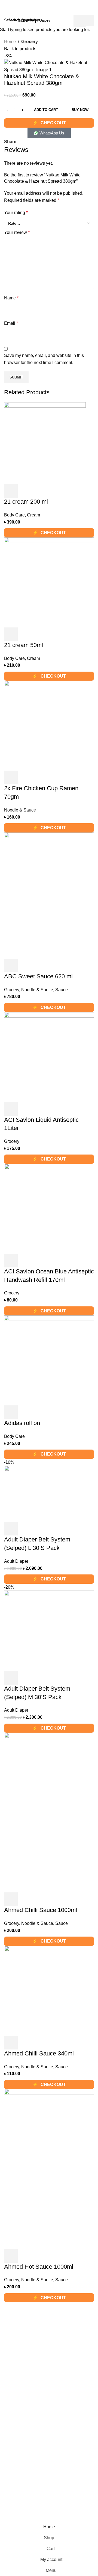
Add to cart (46, 110)
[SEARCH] (80, 21)
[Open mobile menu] (6, 9)
